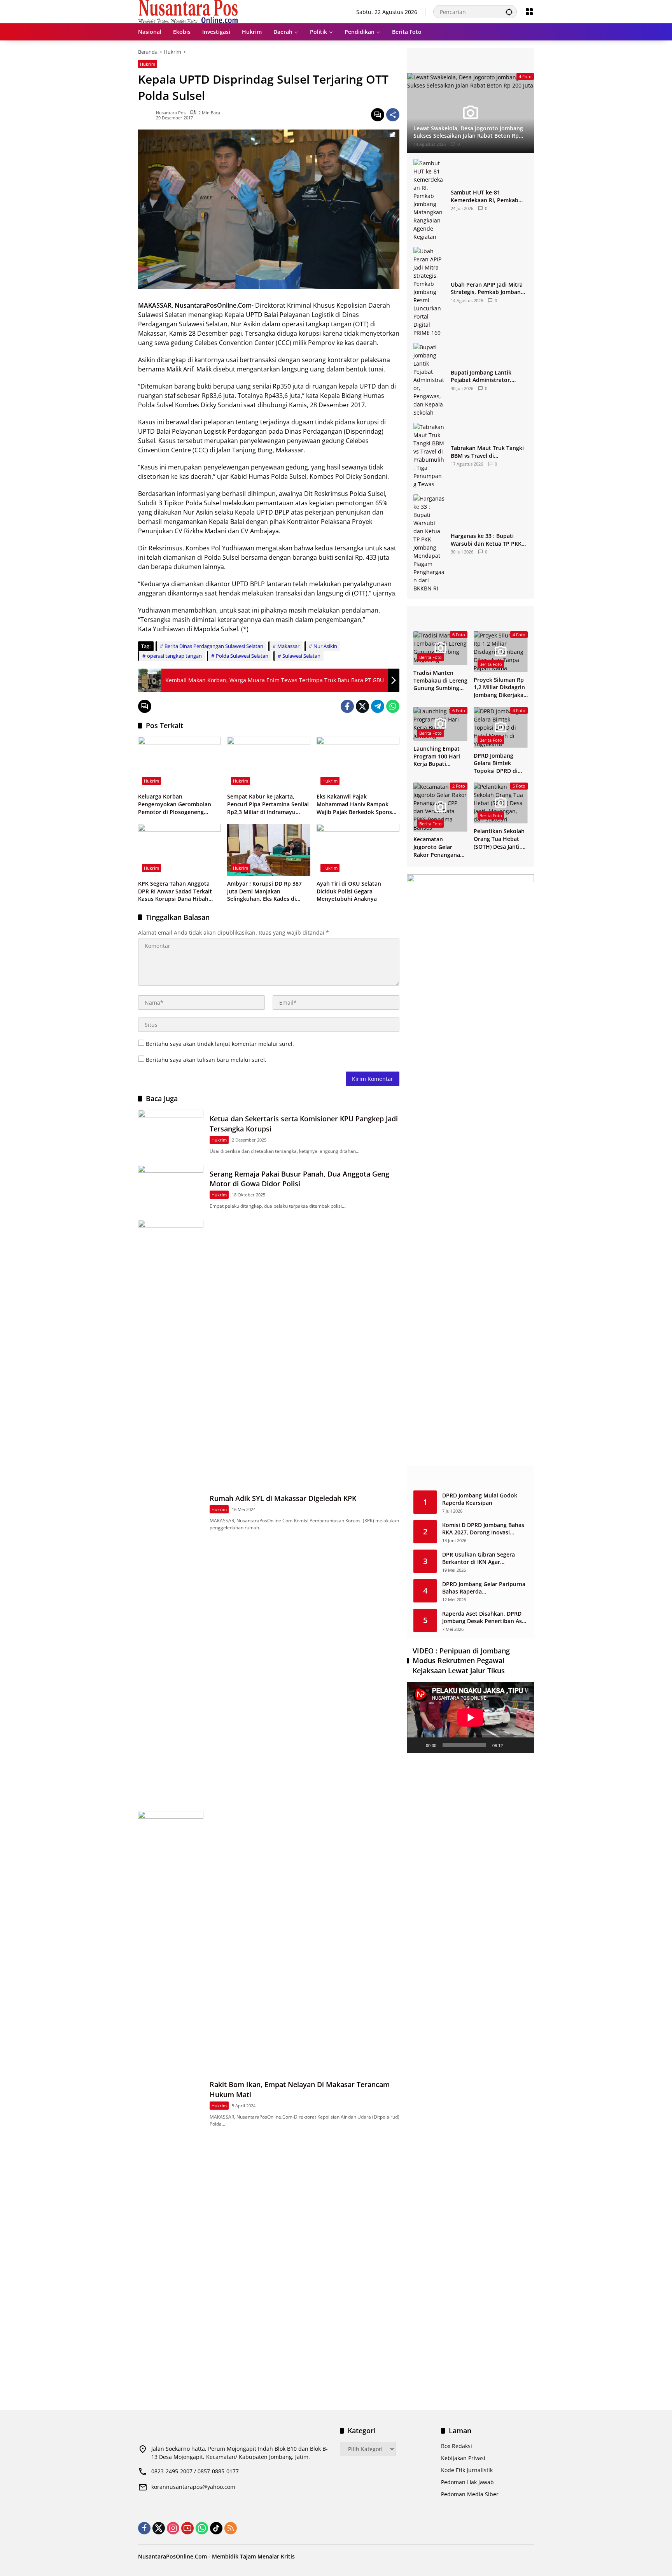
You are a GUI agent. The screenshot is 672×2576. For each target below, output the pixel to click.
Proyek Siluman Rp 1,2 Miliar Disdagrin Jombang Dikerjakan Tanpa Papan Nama (500, 687)
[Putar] (417, 1745)
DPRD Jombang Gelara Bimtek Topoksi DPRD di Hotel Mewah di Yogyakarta (496, 763)
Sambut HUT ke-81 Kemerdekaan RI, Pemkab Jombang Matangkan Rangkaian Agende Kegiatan (488, 196)
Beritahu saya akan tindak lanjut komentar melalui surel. (220, 1044)
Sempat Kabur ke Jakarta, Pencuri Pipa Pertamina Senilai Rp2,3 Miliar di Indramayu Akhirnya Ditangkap (268, 804)
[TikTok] (216, 2528)
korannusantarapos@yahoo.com (193, 2487)
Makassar (288, 646)
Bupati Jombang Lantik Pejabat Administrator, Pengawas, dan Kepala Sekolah (481, 376)
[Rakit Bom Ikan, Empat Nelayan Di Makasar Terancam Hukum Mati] (171, 2103)
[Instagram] (173, 2528)
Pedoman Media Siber (470, 2494)
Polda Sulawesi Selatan (242, 656)
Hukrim (148, 64)
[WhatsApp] (393, 706)
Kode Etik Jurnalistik (467, 2470)
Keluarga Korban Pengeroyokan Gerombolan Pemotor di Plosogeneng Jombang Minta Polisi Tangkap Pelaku (178, 804)
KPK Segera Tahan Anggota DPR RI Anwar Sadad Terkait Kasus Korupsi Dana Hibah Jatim (175, 891)
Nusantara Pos (171, 113)
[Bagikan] (393, 115)
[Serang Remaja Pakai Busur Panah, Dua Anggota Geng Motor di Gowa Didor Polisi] (171, 1188)
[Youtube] (187, 2528)
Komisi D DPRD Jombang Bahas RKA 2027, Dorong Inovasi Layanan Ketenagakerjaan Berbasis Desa (483, 1529)
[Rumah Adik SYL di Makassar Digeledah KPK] (171, 1511)
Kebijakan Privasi (463, 2458)
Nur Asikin (325, 646)
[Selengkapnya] (471, 61)
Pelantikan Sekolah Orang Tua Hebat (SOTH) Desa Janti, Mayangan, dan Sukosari (499, 839)
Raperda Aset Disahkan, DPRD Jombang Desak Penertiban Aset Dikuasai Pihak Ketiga (485, 1617)
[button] (509, 12)
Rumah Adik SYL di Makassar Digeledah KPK (283, 1498)
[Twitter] (362, 706)
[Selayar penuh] (524, 1745)
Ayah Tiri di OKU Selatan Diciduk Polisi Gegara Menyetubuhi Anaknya (349, 891)
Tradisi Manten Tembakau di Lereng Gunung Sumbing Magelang (440, 680)
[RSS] (231, 2528)
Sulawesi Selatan (301, 656)
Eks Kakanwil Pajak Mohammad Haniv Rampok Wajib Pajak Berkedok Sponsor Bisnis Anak (357, 804)
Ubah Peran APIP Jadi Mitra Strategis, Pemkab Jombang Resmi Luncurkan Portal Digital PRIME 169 (487, 288)
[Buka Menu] (529, 12)
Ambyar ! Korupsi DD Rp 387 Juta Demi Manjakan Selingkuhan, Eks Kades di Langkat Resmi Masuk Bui (264, 891)
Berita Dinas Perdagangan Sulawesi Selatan (214, 646)
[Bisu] (511, 1745)
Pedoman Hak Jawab (467, 2482)
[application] (471, 1717)
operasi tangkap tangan (174, 656)
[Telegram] (378, 706)
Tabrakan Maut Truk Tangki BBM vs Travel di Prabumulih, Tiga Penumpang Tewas (487, 452)
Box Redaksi (457, 2446)
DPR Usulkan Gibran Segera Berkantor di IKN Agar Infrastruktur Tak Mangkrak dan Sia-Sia (485, 1558)
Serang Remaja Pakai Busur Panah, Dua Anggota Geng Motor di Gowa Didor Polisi (299, 1179)
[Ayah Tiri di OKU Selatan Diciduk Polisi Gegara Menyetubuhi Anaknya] (358, 850)
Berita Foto (430, 657)
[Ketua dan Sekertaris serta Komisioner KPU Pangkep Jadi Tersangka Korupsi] (171, 1133)
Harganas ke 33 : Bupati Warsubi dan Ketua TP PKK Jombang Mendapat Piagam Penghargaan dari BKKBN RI (487, 540)
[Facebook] (347, 706)
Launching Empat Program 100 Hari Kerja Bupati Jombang (437, 756)
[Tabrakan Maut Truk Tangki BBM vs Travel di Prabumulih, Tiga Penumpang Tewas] (429, 455)
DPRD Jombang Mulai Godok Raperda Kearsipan (480, 1499)
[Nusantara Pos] (188, 11)
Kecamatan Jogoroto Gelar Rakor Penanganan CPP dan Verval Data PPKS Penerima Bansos (440, 847)
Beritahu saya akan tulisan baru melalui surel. (206, 1060)
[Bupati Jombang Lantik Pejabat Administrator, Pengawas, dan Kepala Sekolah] (429, 380)
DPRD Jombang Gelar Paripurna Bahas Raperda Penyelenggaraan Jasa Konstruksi (484, 1588)
